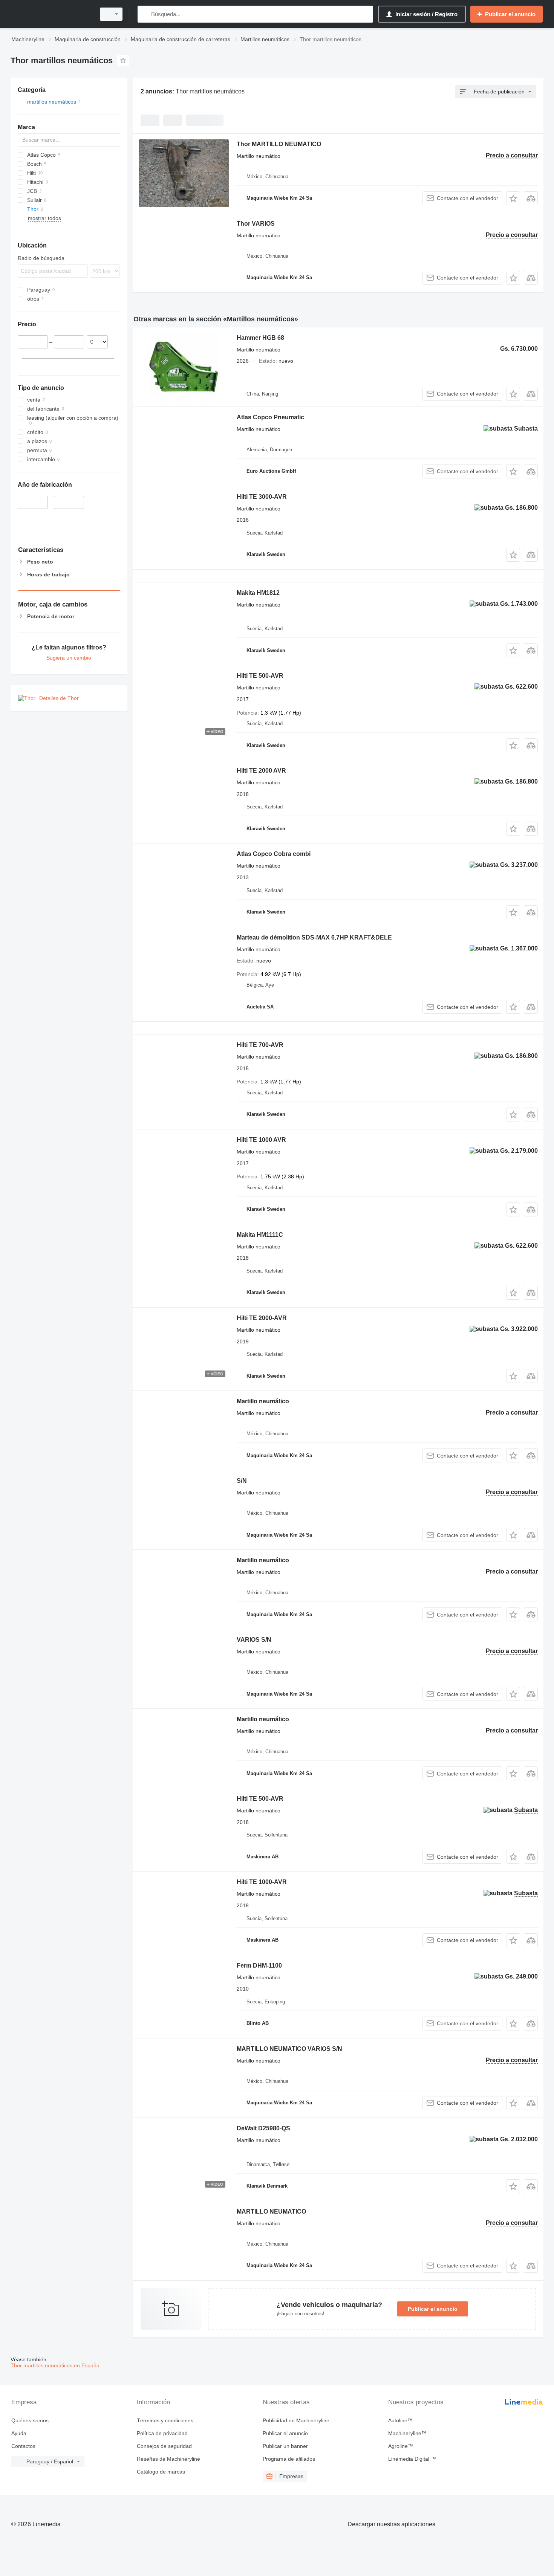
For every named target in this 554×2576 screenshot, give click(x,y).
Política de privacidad (162, 2433)
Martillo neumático (263, 1401)
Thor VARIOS (256, 224)
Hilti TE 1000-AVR (262, 1882)
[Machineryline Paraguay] (51, 14)
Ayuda (19, 2433)
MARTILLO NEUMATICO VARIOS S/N (289, 2049)
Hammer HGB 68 (260, 338)
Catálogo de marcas (161, 2472)
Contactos (23, 2446)
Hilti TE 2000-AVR (262, 1318)
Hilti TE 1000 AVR (261, 1140)
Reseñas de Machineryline (168, 2459)
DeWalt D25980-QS (263, 2128)
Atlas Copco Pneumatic (270, 417)
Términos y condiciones (165, 2420)
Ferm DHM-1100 (259, 1966)
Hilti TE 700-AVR (260, 1045)
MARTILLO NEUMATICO (271, 2212)
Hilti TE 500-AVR (260, 676)
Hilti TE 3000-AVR (262, 497)
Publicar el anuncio (433, 2309)
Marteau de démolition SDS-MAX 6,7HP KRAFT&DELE (314, 937)
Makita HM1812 (258, 593)
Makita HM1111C (260, 1235)
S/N (242, 1481)
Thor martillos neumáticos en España (55, 2365)
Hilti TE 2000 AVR (261, 771)
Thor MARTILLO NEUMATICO (279, 144)
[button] (513, 198)
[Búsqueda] (145, 14)
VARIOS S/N (254, 1640)
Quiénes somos (30, 2420)
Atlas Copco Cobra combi (274, 854)
